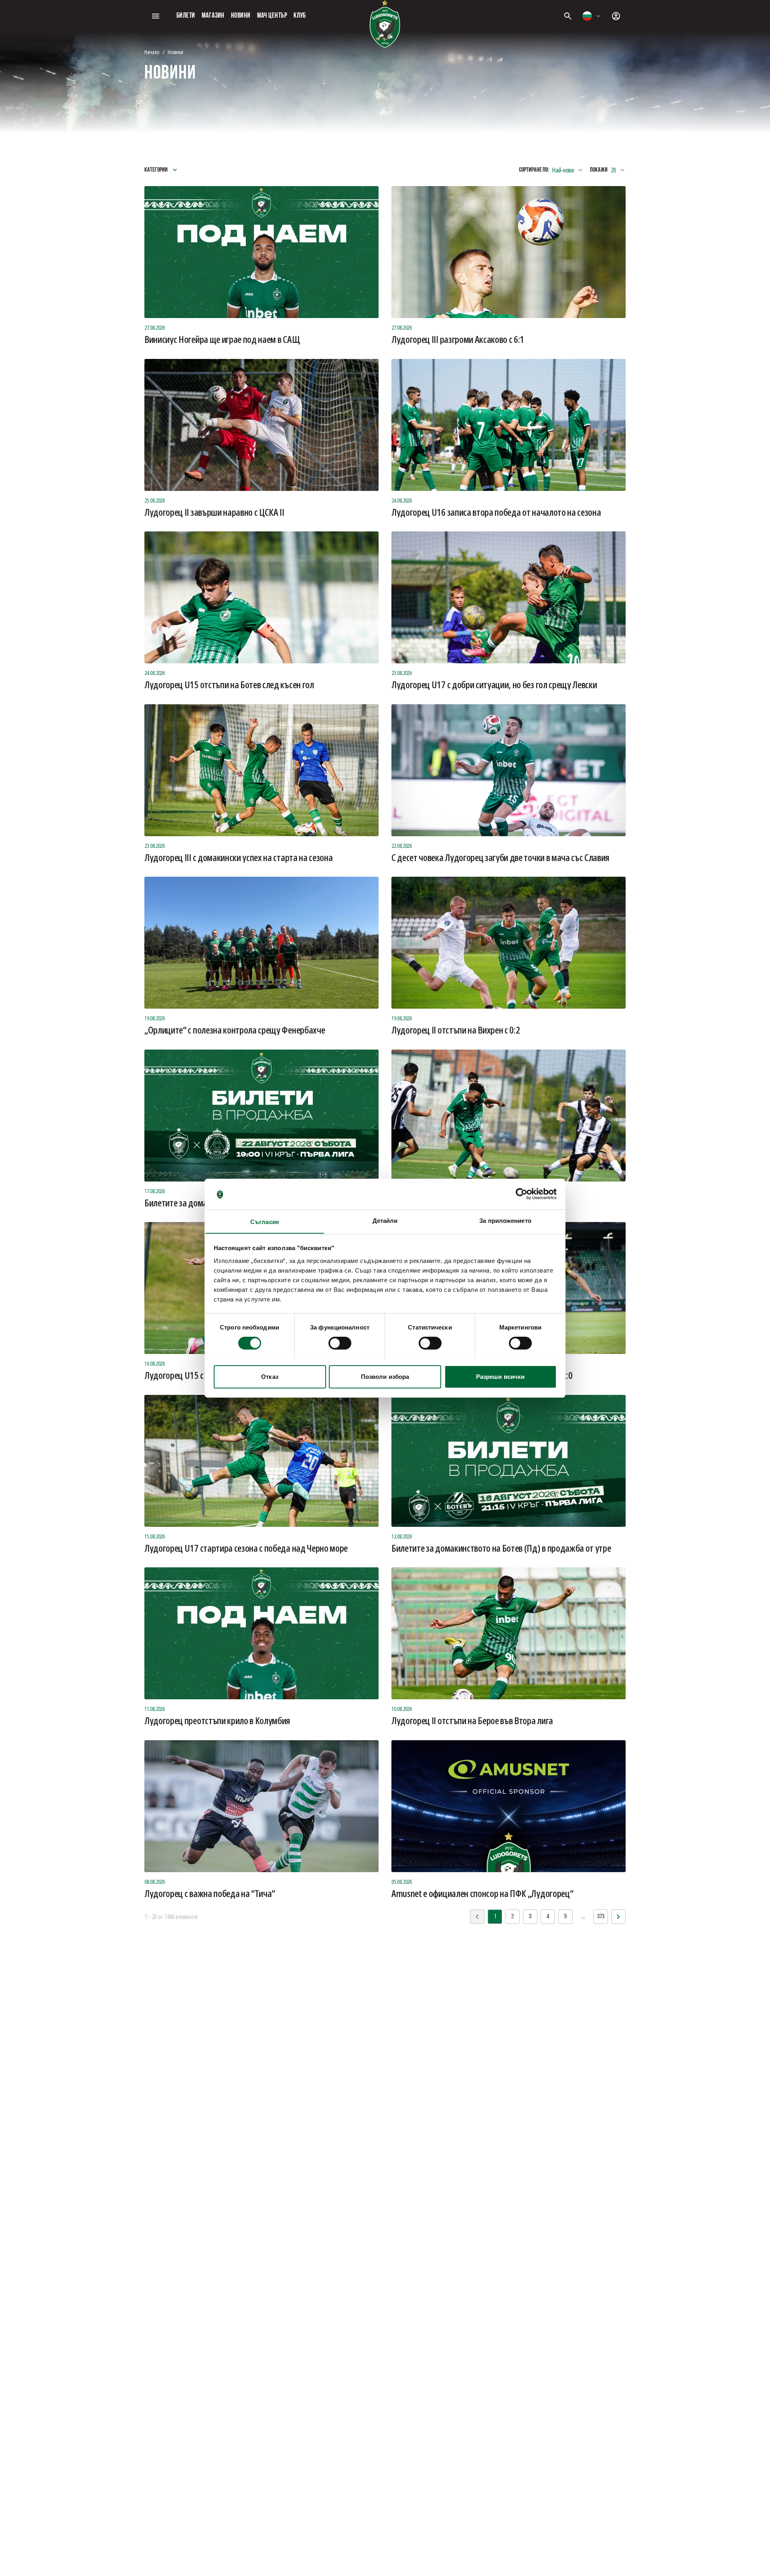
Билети (186, 16)
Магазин (213, 16)
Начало (152, 52)
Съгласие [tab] (265, 1221)
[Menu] (156, 16)
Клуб (300, 16)
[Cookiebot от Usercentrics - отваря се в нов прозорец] (522, 1194)
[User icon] (616, 16)
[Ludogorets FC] (385, 24)
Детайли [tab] (385, 1220)
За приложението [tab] (505, 1220)
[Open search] (568, 16)
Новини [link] (175, 52)
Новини (241, 16)
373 (601, 1917)
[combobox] (592, 16)
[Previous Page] (618, 1917)
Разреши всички (500, 1376)
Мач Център (272, 16)
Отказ (270, 1376)
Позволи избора (385, 1376)
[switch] (340, 1343)
